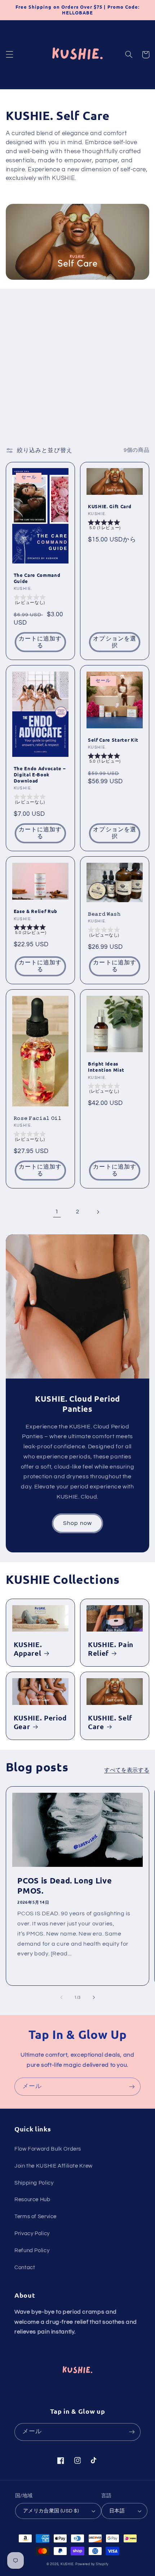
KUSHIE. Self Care (110, 1722)
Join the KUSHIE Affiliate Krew (54, 2166)
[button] (9, 55)
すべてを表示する (127, 1770)
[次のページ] (98, 1212)
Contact (25, 2268)
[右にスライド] (94, 1997)
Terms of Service (36, 2217)
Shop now (77, 1523)
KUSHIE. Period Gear (40, 1722)
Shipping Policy (34, 2183)
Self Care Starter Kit (113, 740)
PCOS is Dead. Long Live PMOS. (65, 1885)
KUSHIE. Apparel (28, 1649)
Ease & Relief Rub (36, 911)
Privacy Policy (32, 2234)
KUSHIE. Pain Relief (111, 1649)
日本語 (117, 2511)
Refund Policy (32, 2251)
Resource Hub (32, 2200)
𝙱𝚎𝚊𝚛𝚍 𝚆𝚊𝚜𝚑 (104, 914)
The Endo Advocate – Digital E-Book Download (40, 775)
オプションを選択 (114, 642)
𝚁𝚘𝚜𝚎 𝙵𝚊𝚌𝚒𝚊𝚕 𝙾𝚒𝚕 (38, 1118)
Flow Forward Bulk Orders (48, 2149)
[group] (40, 601)
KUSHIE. (67, 2564)
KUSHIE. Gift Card (110, 506)
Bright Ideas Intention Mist (106, 1067)
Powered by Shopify (92, 2564)
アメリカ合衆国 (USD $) (51, 2511)
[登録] (132, 2086)
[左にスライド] (61, 1997)
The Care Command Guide (37, 578)
